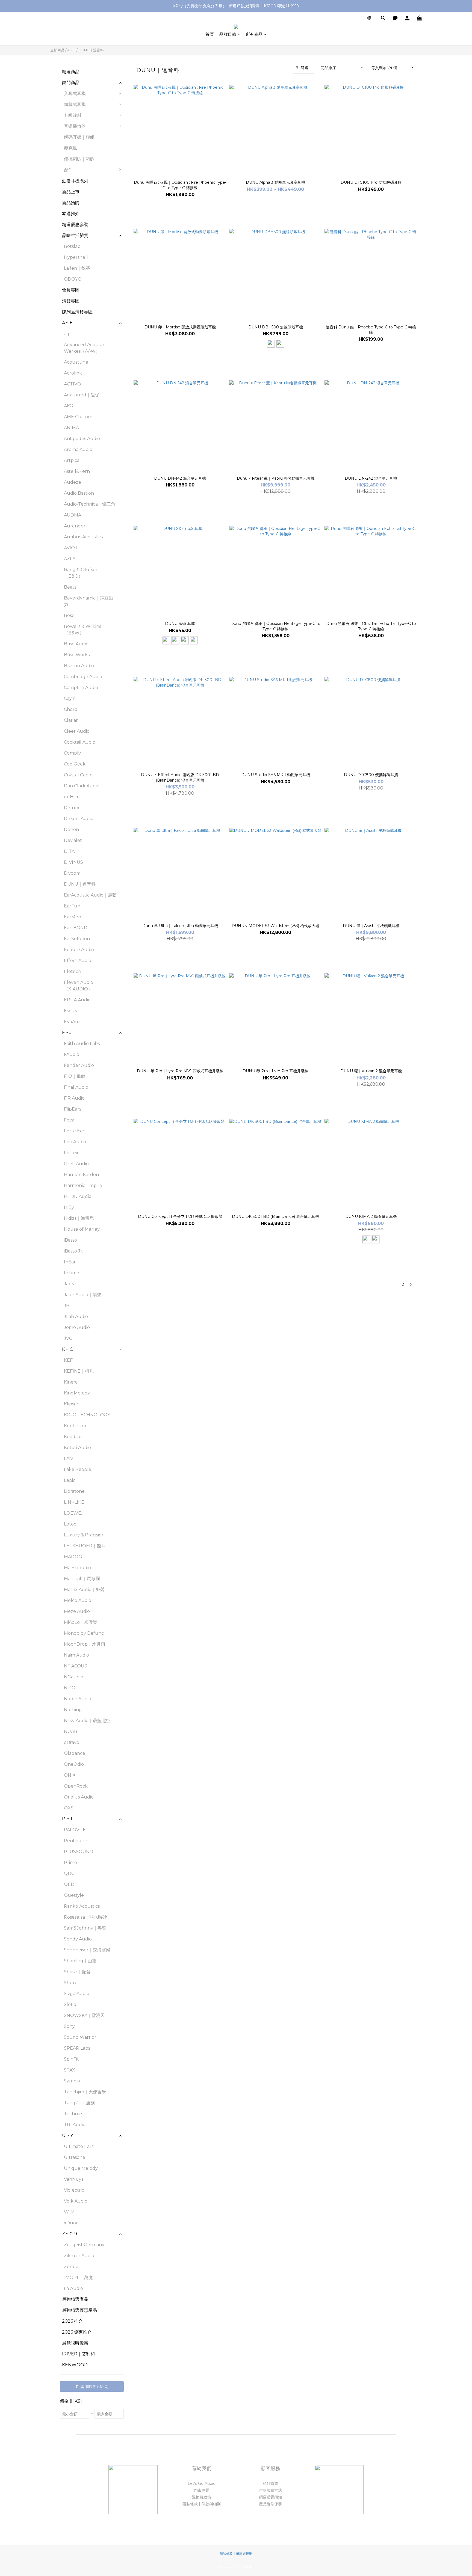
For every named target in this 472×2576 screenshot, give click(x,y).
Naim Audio (76, 1655)
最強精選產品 (75, 2299)
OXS (69, 1808)
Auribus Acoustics (83, 537)
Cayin (70, 698)
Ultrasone (75, 2157)
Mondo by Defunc (84, 1633)
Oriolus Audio (79, 1797)
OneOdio (74, 1764)
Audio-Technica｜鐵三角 (90, 504)
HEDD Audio (78, 1196)
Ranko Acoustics (82, 1906)
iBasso (70, 1240)
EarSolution (77, 939)
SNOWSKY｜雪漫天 (84, 2015)
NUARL (72, 1731)
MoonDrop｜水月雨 (85, 1644)
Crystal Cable (78, 775)
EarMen (73, 917)
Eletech (73, 971)
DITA (69, 851)
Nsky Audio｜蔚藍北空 (87, 1721)
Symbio (72, 2081)
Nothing (73, 1710)
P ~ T (67, 1819)
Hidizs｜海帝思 (79, 1218)
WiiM (69, 2212)
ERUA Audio (77, 1000)
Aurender (75, 526)
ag (67, 334)
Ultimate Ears (79, 2146)
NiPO (70, 1688)
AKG (69, 406)
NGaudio (74, 1677)
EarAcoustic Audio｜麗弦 (90, 895)
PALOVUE (75, 1830)
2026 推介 (72, 2321)
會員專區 (71, 290)
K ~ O (68, 1349)
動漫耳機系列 (75, 181)
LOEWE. (73, 1513)
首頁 (210, 34)
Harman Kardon (81, 1175)
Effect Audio (78, 961)
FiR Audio (74, 1098)
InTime (72, 1273)
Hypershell (76, 257)
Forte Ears (75, 1131)
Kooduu (73, 1437)
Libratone (74, 1491)
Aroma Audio (78, 449)
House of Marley (82, 1229)
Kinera (71, 1382)
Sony (69, 2026)
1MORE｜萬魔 (78, 2277)
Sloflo (70, 2004)
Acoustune (76, 362)
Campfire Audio (81, 688)
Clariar (71, 720)
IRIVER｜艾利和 (78, 2354)
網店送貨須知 (270, 2497)
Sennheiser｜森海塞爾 (87, 1950)
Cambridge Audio (83, 677)
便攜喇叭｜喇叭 (79, 159)
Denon (71, 830)
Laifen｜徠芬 (77, 268)
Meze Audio (77, 1611)
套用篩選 (94, 2387)
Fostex (71, 1153)
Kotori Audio (77, 1448)
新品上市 (71, 192)
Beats (70, 587)
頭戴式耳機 (75, 104)
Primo (70, 1863)
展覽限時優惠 (75, 2343)
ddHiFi (71, 797)
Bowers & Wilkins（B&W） (82, 630)
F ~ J (67, 1033)
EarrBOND (76, 928)
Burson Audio (79, 666)
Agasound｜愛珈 (82, 395)
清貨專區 (71, 301)
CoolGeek (75, 764)
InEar (70, 1262)
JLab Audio (76, 1317)
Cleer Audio (77, 731)
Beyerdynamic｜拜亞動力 (88, 601)
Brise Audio (76, 644)
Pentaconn (76, 1841)
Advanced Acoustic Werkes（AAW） (85, 348)
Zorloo (71, 2267)
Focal (70, 1120)
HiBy (69, 1207)
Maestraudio (77, 1568)
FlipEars (73, 1109)
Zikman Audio (79, 2256)
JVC (68, 1338)
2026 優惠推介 (77, 2332)
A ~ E (71, 50)
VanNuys (74, 2179)
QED (69, 1884)
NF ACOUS (76, 1666)
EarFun (72, 906)
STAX (70, 2070)
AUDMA (73, 515)
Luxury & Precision (84, 1535)
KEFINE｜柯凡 (79, 1371)
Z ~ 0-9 (70, 2234)
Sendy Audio (78, 1939)
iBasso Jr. (73, 1251)
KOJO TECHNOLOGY (87, 1415)
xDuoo (71, 2223)
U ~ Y (67, 2136)
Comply (72, 753)
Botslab (72, 246)
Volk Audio (76, 2201)
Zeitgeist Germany (84, 2245)
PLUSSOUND (79, 1852)
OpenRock (76, 1786)
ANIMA (71, 428)
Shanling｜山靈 (80, 1961)
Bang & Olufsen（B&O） (81, 573)
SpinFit (71, 2059)
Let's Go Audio (202, 2483)
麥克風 (70, 148)
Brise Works (77, 655)
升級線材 (73, 115)
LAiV (69, 1458)
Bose (69, 615)
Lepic (70, 1480)
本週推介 (71, 214)
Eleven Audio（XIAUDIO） (79, 986)
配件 (68, 170)
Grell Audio (76, 1164)
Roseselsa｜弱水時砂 (85, 1917)
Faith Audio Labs (82, 1044)
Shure (71, 1983)
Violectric (74, 2190)
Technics (73, 2114)
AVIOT (71, 548)
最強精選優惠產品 (79, 2310)
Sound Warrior (80, 2037)
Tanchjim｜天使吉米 (85, 2092)
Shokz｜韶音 (77, 1972)
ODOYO (73, 279)
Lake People (78, 1469)
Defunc (72, 808)
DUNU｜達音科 (91, 50)
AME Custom (78, 417)
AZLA (70, 559)
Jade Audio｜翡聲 (83, 1295)
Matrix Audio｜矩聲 (84, 1590)
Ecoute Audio (79, 950)
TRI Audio (75, 2125)
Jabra (70, 1284)
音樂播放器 (75, 126)
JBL (68, 1306)
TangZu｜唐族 (79, 2103)
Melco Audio (78, 1600)
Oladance (75, 1753)
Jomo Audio (77, 1327)
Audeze (73, 482)
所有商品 (254, 34)
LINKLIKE (74, 1502)
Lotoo (70, 1524)
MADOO (73, 1557)
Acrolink (73, 373)
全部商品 (57, 50)
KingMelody (77, 1393)
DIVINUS (73, 862)
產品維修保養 (270, 2504)
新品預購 (71, 203)
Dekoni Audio (79, 819)
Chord (71, 709)
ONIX (70, 1775)
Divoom (72, 873)
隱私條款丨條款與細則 (202, 2504)
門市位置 (202, 2490)
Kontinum (75, 1426)
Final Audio (76, 1087)
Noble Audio (78, 1699)
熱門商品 (71, 83)
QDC (69, 1873)
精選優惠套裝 (75, 225)
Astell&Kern (77, 471)
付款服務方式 (270, 2490)
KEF (68, 1360)
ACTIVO (73, 384)
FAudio (72, 1054)
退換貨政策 (202, 2497)
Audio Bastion (79, 493)
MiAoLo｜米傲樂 (81, 1622)
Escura (71, 1011)
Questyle (74, 1895)
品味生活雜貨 (75, 235)
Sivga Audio (77, 1994)
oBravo (72, 1742)
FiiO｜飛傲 (75, 1076)
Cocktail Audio (80, 742)
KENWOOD (75, 2365)
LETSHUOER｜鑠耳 (85, 1546)
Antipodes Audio (82, 439)
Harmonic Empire (83, 1185)
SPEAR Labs (77, 2048)
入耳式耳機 (75, 94)
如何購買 (270, 2483)
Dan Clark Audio (82, 786)
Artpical (72, 460)
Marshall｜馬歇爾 (82, 1579)
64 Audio (73, 2288)
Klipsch (72, 1404)
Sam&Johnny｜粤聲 (85, 1928)
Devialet (73, 840)
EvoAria (72, 1022)
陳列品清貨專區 (77, 312)
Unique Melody (81, 2168)
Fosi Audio (75, 1142)
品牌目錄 (228, 34)
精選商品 (71, 72)
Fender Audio (79, 1065)
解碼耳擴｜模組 (79, 137)
